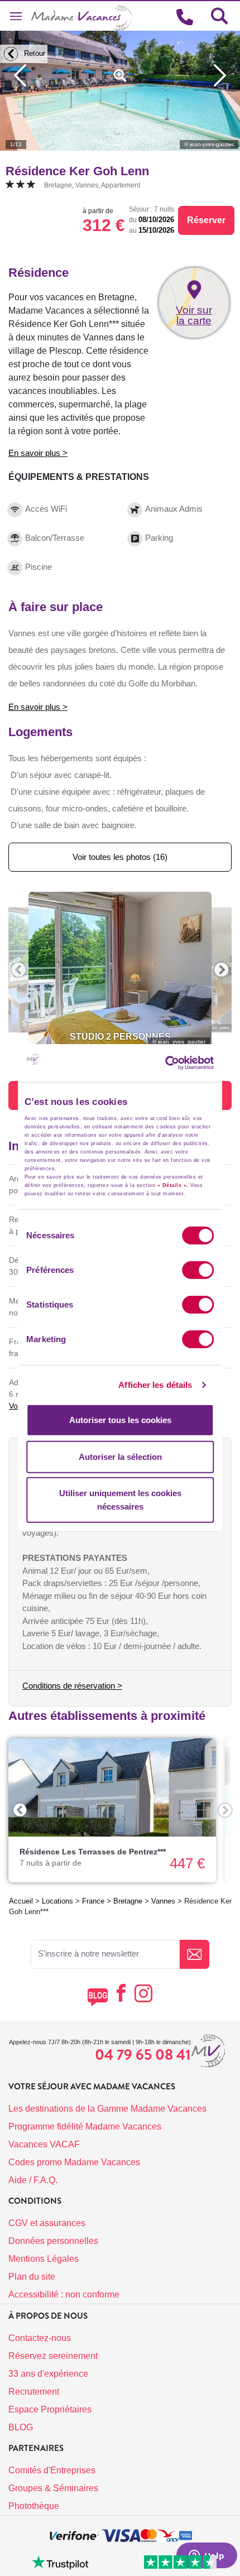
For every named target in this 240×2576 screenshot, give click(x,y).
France (93, 1901)
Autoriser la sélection (120, 1457)
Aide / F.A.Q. (33, 2180)
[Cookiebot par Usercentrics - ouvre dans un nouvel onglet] (182, 1063)
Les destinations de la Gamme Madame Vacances (107, 2109)
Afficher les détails (155, 1385)
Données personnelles (53, 2241)
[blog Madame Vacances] (97, 1997)
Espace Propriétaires (50, 2409)
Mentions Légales (44, 2259)
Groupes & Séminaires (53, 2488)
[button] (18, 970)
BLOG (21, 2427)
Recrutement (34, 2392)
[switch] (198, 1270)
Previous (20, 1810)
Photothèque (34, 2506)
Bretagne (128, 1901)
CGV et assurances (47, 2223)
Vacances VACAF (44, 2144)
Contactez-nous (40, 2338)
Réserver (206, 220)
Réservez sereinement (53, 2356)
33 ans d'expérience (48, 2374)
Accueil (21, 1901)
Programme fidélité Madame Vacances (85, 2126)
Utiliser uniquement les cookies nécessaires (120, 1500)
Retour (33, 53)
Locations (57, 1901)
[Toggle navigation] (16, 16)
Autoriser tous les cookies (120, 1420)
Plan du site (32, 2277)
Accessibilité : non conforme (64, 2294)
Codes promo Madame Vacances (74, 2162)
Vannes (163, 1901)
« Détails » (172, 1185)
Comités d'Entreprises (52, 2470)
